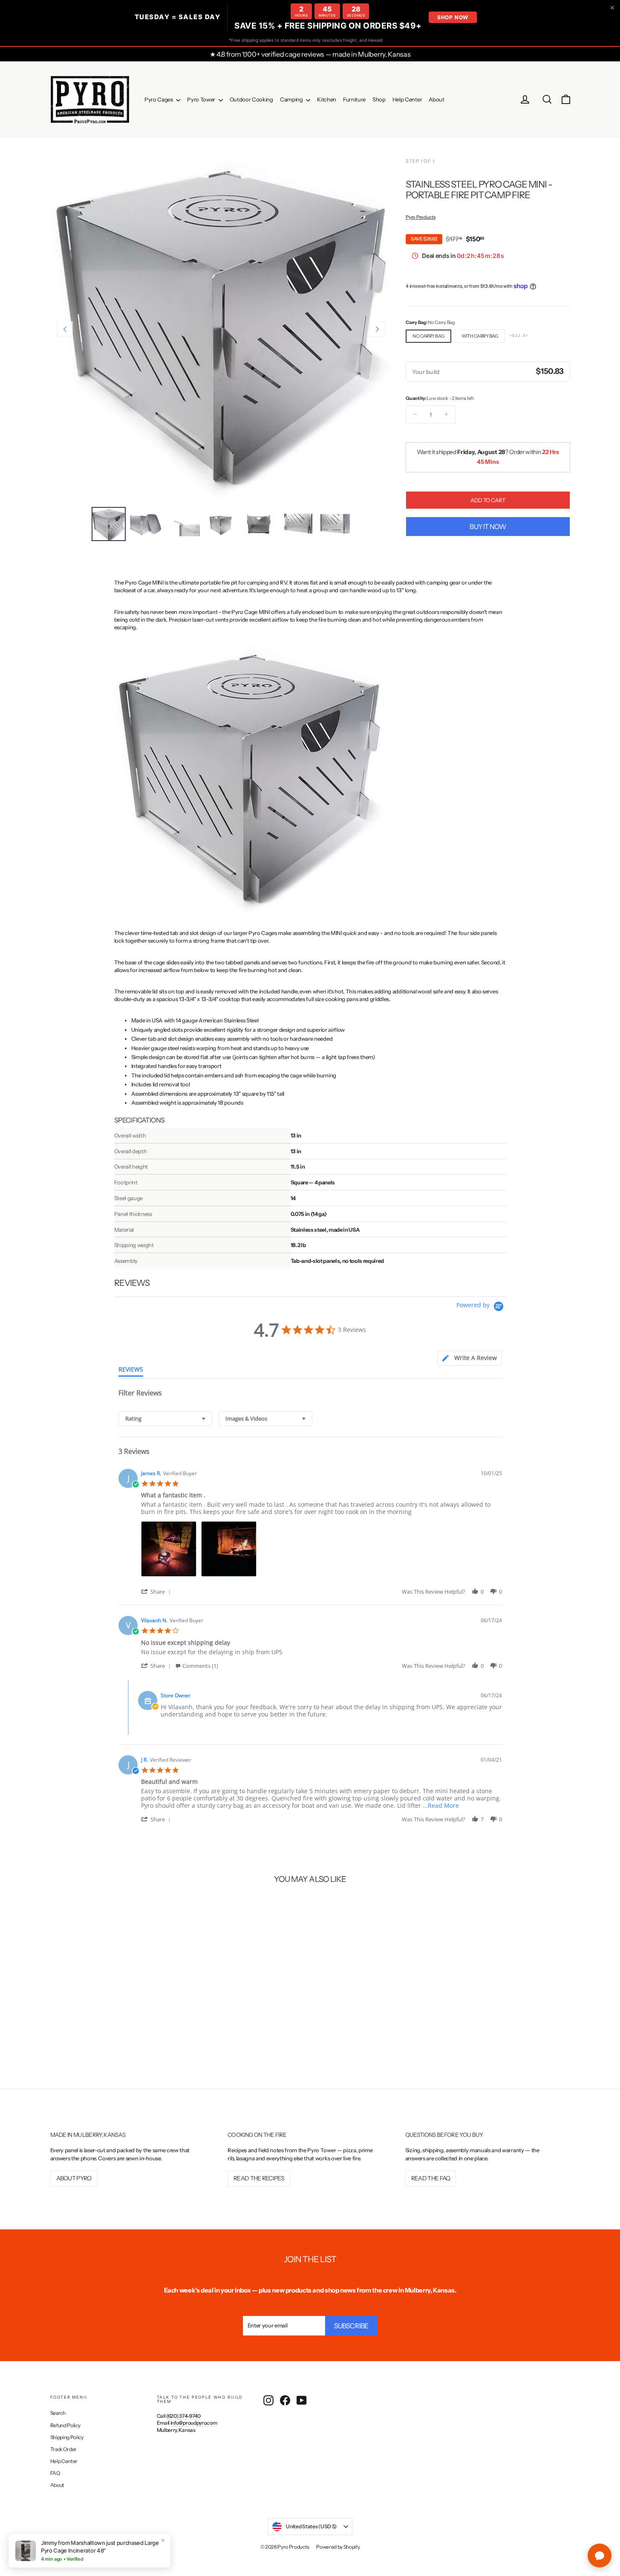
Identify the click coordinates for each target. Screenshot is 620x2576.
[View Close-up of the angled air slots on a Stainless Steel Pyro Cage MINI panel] (296, 524)
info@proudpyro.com (194, 2423)
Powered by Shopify (338, 2547)
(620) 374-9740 (183, 2416)
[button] (157, 1591)
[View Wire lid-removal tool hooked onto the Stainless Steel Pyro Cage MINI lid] (184, 524)
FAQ (55, 2473)
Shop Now (453, 17)
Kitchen (327, 99)
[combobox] (165, 1419)
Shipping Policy (67, 2437)
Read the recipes (259, 2178)
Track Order (63, 2449)
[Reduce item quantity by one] (415, 414)
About (436, 99)
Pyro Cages (159, 99)
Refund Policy (65, 2425)
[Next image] (377, 329)
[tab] (469, 1358)
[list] (322, 1551)
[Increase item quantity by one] (446, 414)
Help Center (407, 99)
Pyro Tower (202, 99)
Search (58, 2413)
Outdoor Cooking (251, 99)
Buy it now (488, 526)
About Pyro (74, 2178)
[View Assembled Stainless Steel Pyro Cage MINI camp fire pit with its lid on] (109, 524)
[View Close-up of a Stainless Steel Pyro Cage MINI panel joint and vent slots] (334, 524)
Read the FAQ (431, 2178)
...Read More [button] (441, 1805)
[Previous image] (65, 329)
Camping (292, 99)
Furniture (354, 99)
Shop (379, 99)
